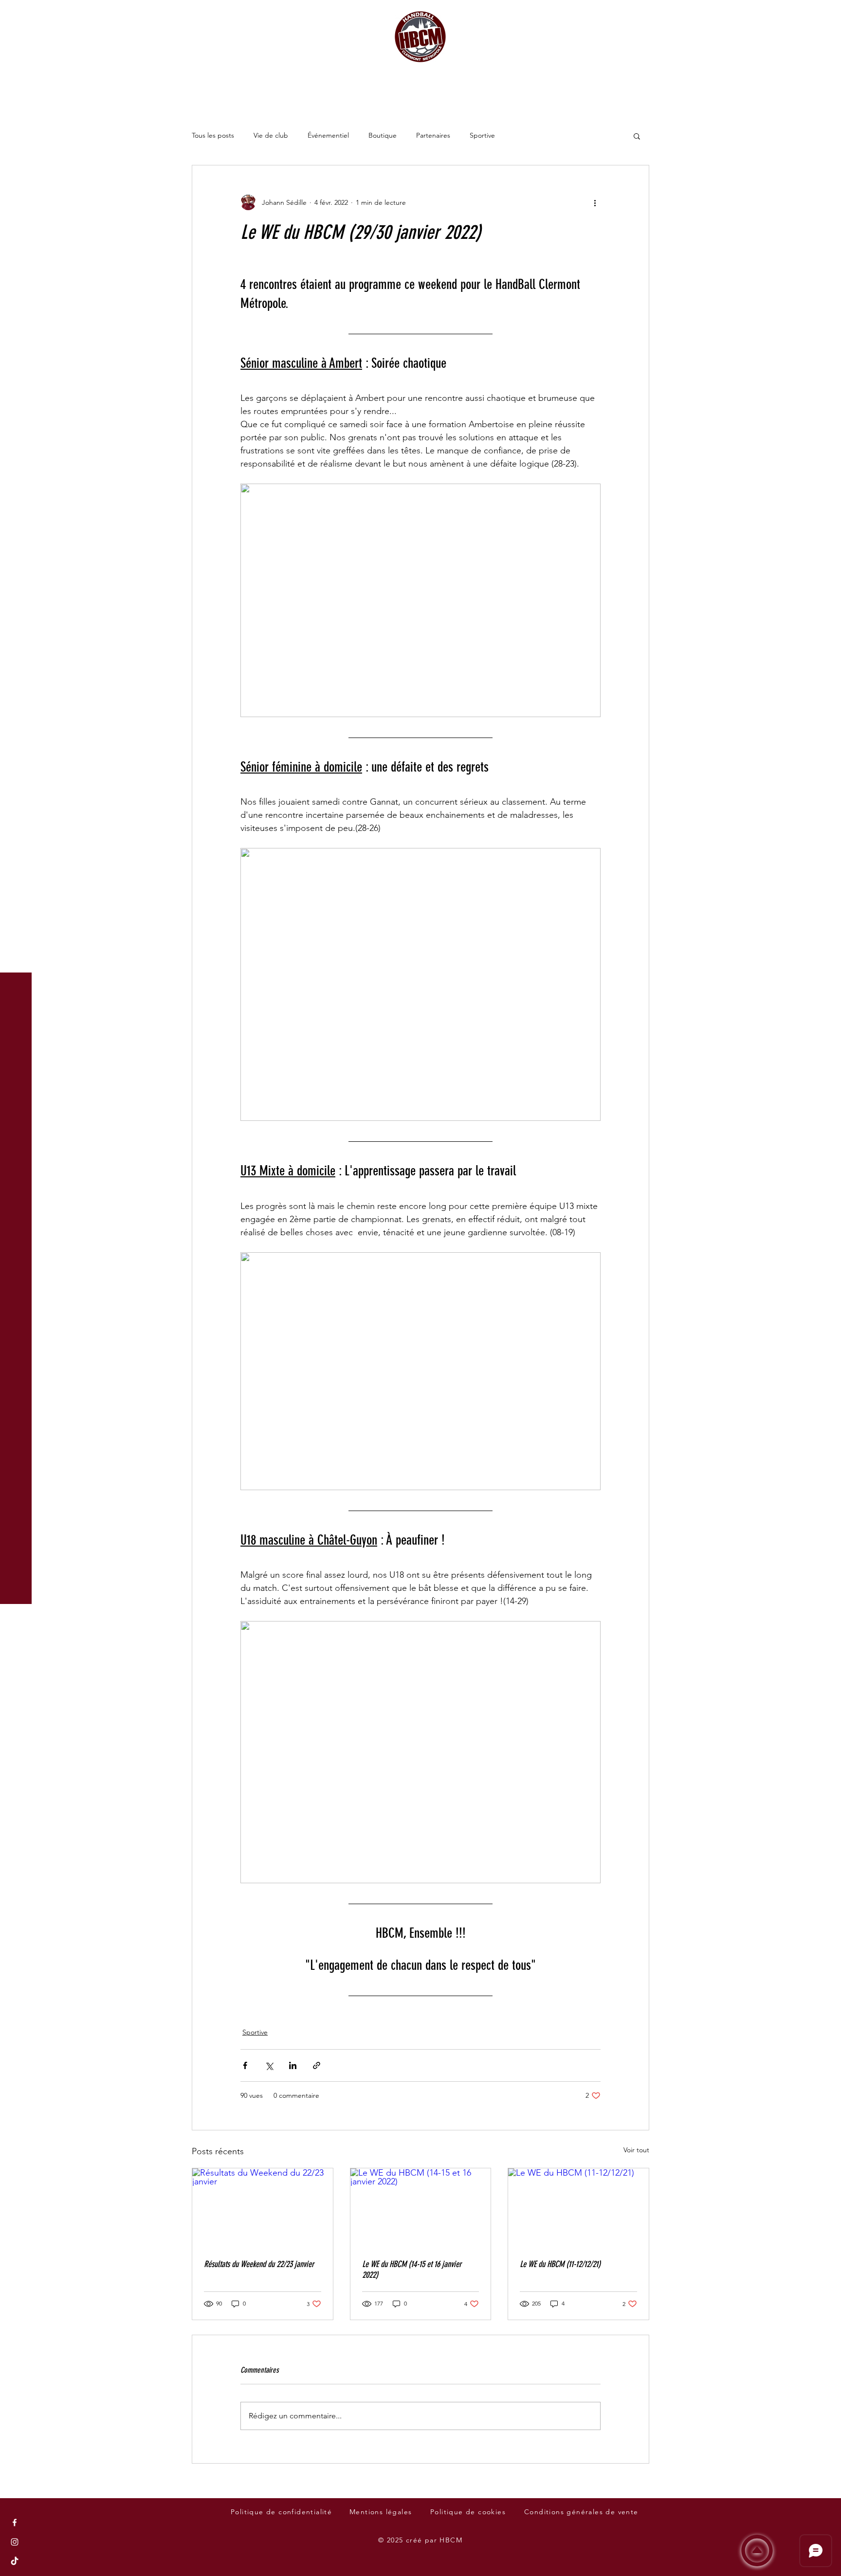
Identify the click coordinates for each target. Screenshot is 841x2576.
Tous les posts (213, 135)
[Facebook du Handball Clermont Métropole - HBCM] (15, 2522)
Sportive (482, 135)
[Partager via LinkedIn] (293, 2065)
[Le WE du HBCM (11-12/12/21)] (578, 2208)
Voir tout (636, 2150)
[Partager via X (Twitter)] (269, 2065)
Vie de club (271, 135)
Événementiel (328, 135)
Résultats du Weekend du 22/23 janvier (259, 2264)
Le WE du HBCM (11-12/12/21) (560, 2264)
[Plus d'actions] (595, 202)
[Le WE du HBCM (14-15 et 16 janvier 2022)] (421, 2208)
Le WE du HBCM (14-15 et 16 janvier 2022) (412, 2270)
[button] (17, 14)
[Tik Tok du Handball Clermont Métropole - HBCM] (15, 2561)
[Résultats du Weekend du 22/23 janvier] (263, 2208)
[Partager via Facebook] (245, 2065)
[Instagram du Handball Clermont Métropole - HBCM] (15, 2542)
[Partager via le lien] (317, 2065)
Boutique (383, 135)
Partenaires (433, 135)
